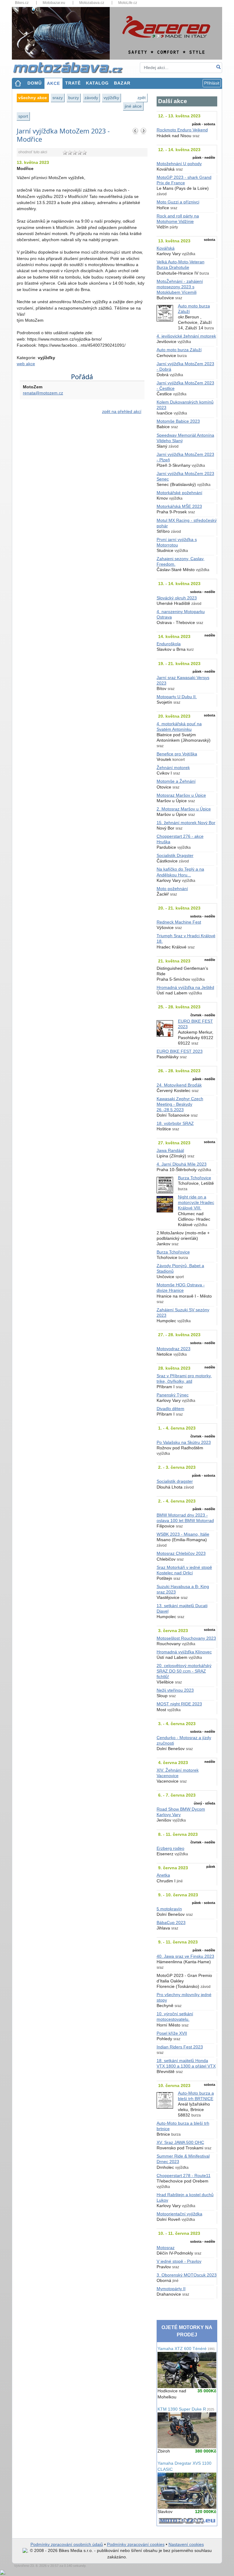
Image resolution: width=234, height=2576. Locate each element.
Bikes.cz (22, 3)
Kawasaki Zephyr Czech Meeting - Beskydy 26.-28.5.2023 (180, 1104)
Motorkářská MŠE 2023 (179, 506)
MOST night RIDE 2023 (179, 1704)
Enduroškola (169, 644)
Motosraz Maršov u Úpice (181, 795)
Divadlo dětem (170, 1409)
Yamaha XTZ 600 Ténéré (186, 2349)
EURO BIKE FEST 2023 (180, 1051)
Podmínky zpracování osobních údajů (67, 2545)
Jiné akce (133, 106)
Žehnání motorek (173, 768)
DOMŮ (35, 83)
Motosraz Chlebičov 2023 (181, 1553)
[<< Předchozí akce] (136, 131)
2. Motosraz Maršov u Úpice (184, 809)
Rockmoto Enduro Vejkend (182, 130)
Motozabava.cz (92, 3)
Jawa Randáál (170, 1151)
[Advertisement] (82, 482)
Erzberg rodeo (170, 1848)
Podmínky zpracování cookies (136, 2545)
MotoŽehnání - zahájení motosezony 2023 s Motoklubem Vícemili (180, 287)
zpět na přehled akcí (122, 412)
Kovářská (166, 248)
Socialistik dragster (175, 1481)
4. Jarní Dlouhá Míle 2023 (182, 1164)
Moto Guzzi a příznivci (178, 202)
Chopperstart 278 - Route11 (184, 2176)
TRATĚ (73, 83)
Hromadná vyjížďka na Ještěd (185, 988)
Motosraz (166, 2248)
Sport (23, 116)
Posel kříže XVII (172, 2033)
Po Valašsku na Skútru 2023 (184, 1442)
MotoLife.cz (128, 3)
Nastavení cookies (186, 2545)
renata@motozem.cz (43, 393)
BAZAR (122, 83)
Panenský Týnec (173, 1395)
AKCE (53, 83)
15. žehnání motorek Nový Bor (186, 823)
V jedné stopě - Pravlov (179, 2261)
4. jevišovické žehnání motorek (186, 336)
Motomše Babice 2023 (178, 421)
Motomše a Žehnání (176, 781)
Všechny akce (33, 98)
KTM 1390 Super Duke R (186, 2409)
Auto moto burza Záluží (179, 350)
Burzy (74, 98)
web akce (26, 364)
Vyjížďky (111, 98)
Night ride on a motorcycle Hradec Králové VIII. (196, 1203)
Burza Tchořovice (195, 1178)
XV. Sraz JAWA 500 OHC (180, 2143)
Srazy (58, 98)
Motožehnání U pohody (179, 164)
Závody (91, 98)
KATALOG (97, 83)
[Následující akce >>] (144, 131)
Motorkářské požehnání (179, 493)
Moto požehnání (172, 889)
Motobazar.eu (54, 3)
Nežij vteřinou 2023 (175, 1690)
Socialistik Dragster (175, 856)
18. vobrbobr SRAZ (175, 1123)
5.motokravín (169, 1909)
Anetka (163, 1875)
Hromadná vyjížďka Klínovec (184, 1652)
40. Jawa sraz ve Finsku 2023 (185, 1956)
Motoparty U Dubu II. (177, 697)
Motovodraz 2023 (174, 1349)
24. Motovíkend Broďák (179, 1085)
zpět (142, 98)
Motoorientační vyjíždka (179, 2214)
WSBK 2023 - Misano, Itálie (183, 1534)
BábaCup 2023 (171, 1923)
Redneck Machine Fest (179, 922)
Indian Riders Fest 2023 (180, 2047)
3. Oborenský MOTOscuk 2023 (187, 2275)
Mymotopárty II (171, 2289)
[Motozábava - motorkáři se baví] (71, 67)
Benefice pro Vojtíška (177, 754)
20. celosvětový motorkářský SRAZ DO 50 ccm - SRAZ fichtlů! (184, 1671)
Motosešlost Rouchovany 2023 (186, 1638)
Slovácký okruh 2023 (177, 598)
